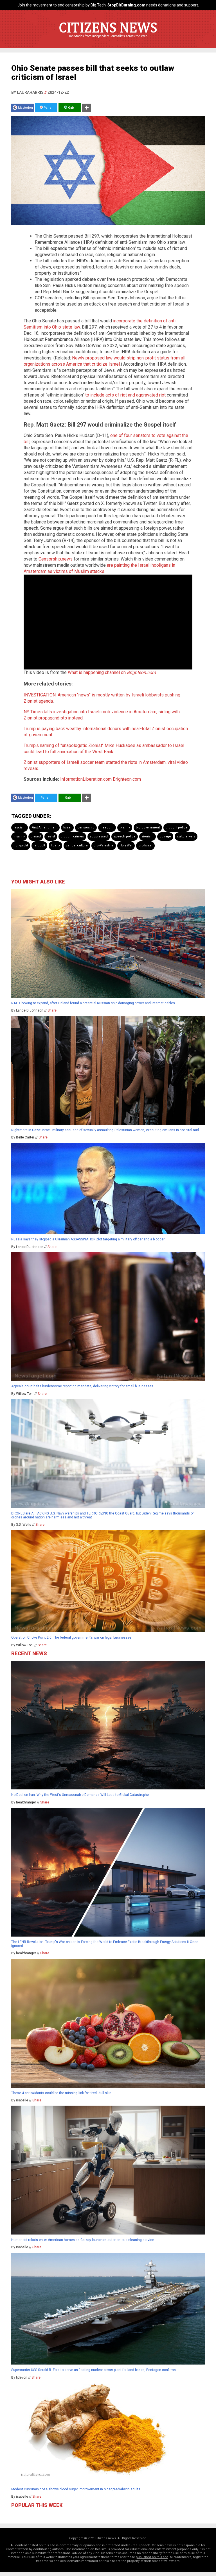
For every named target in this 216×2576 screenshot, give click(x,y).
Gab (71, 108)
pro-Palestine (104, 845)
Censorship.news (56, 559)
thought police (177, 827)
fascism (20, 827)
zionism (148, 836)
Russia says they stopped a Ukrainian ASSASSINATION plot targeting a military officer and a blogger (88, 1239)
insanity (19, 836)
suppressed (99, 836)
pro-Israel (145, 845)
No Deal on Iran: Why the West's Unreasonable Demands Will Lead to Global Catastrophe (80, 1795)
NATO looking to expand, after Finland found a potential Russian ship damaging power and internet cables (93, 1003)
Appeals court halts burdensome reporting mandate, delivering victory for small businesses (82, 1386)
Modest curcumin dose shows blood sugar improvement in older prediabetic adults (76, 2489)
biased (36, 836)
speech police (125, 836)
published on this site (152, 2557)
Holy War (126, 845)
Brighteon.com (127, 779)
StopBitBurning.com (126, 5)
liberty (55, 845)
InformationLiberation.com (86, 779)
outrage (165, 836)
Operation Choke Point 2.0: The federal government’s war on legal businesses (71, 1637)
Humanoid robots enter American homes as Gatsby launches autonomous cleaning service (83, 2240)
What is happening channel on (112, 672)
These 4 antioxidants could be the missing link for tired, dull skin (61, 2093)
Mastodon (25, 108)
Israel (67, 827)
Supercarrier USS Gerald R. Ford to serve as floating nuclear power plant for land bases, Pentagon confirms (94, 2370)
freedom (107, 827)
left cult (39, 845)
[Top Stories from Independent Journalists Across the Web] (108, 40)
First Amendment (44, 827)
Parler (48, 108)
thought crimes (72, 836)
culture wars (186, 836)
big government (148, 827)
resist (51, 836)
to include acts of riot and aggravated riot (125, 395)
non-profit (21, 845)
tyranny (125, 827)
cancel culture (77, 845)
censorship (86, 827)
